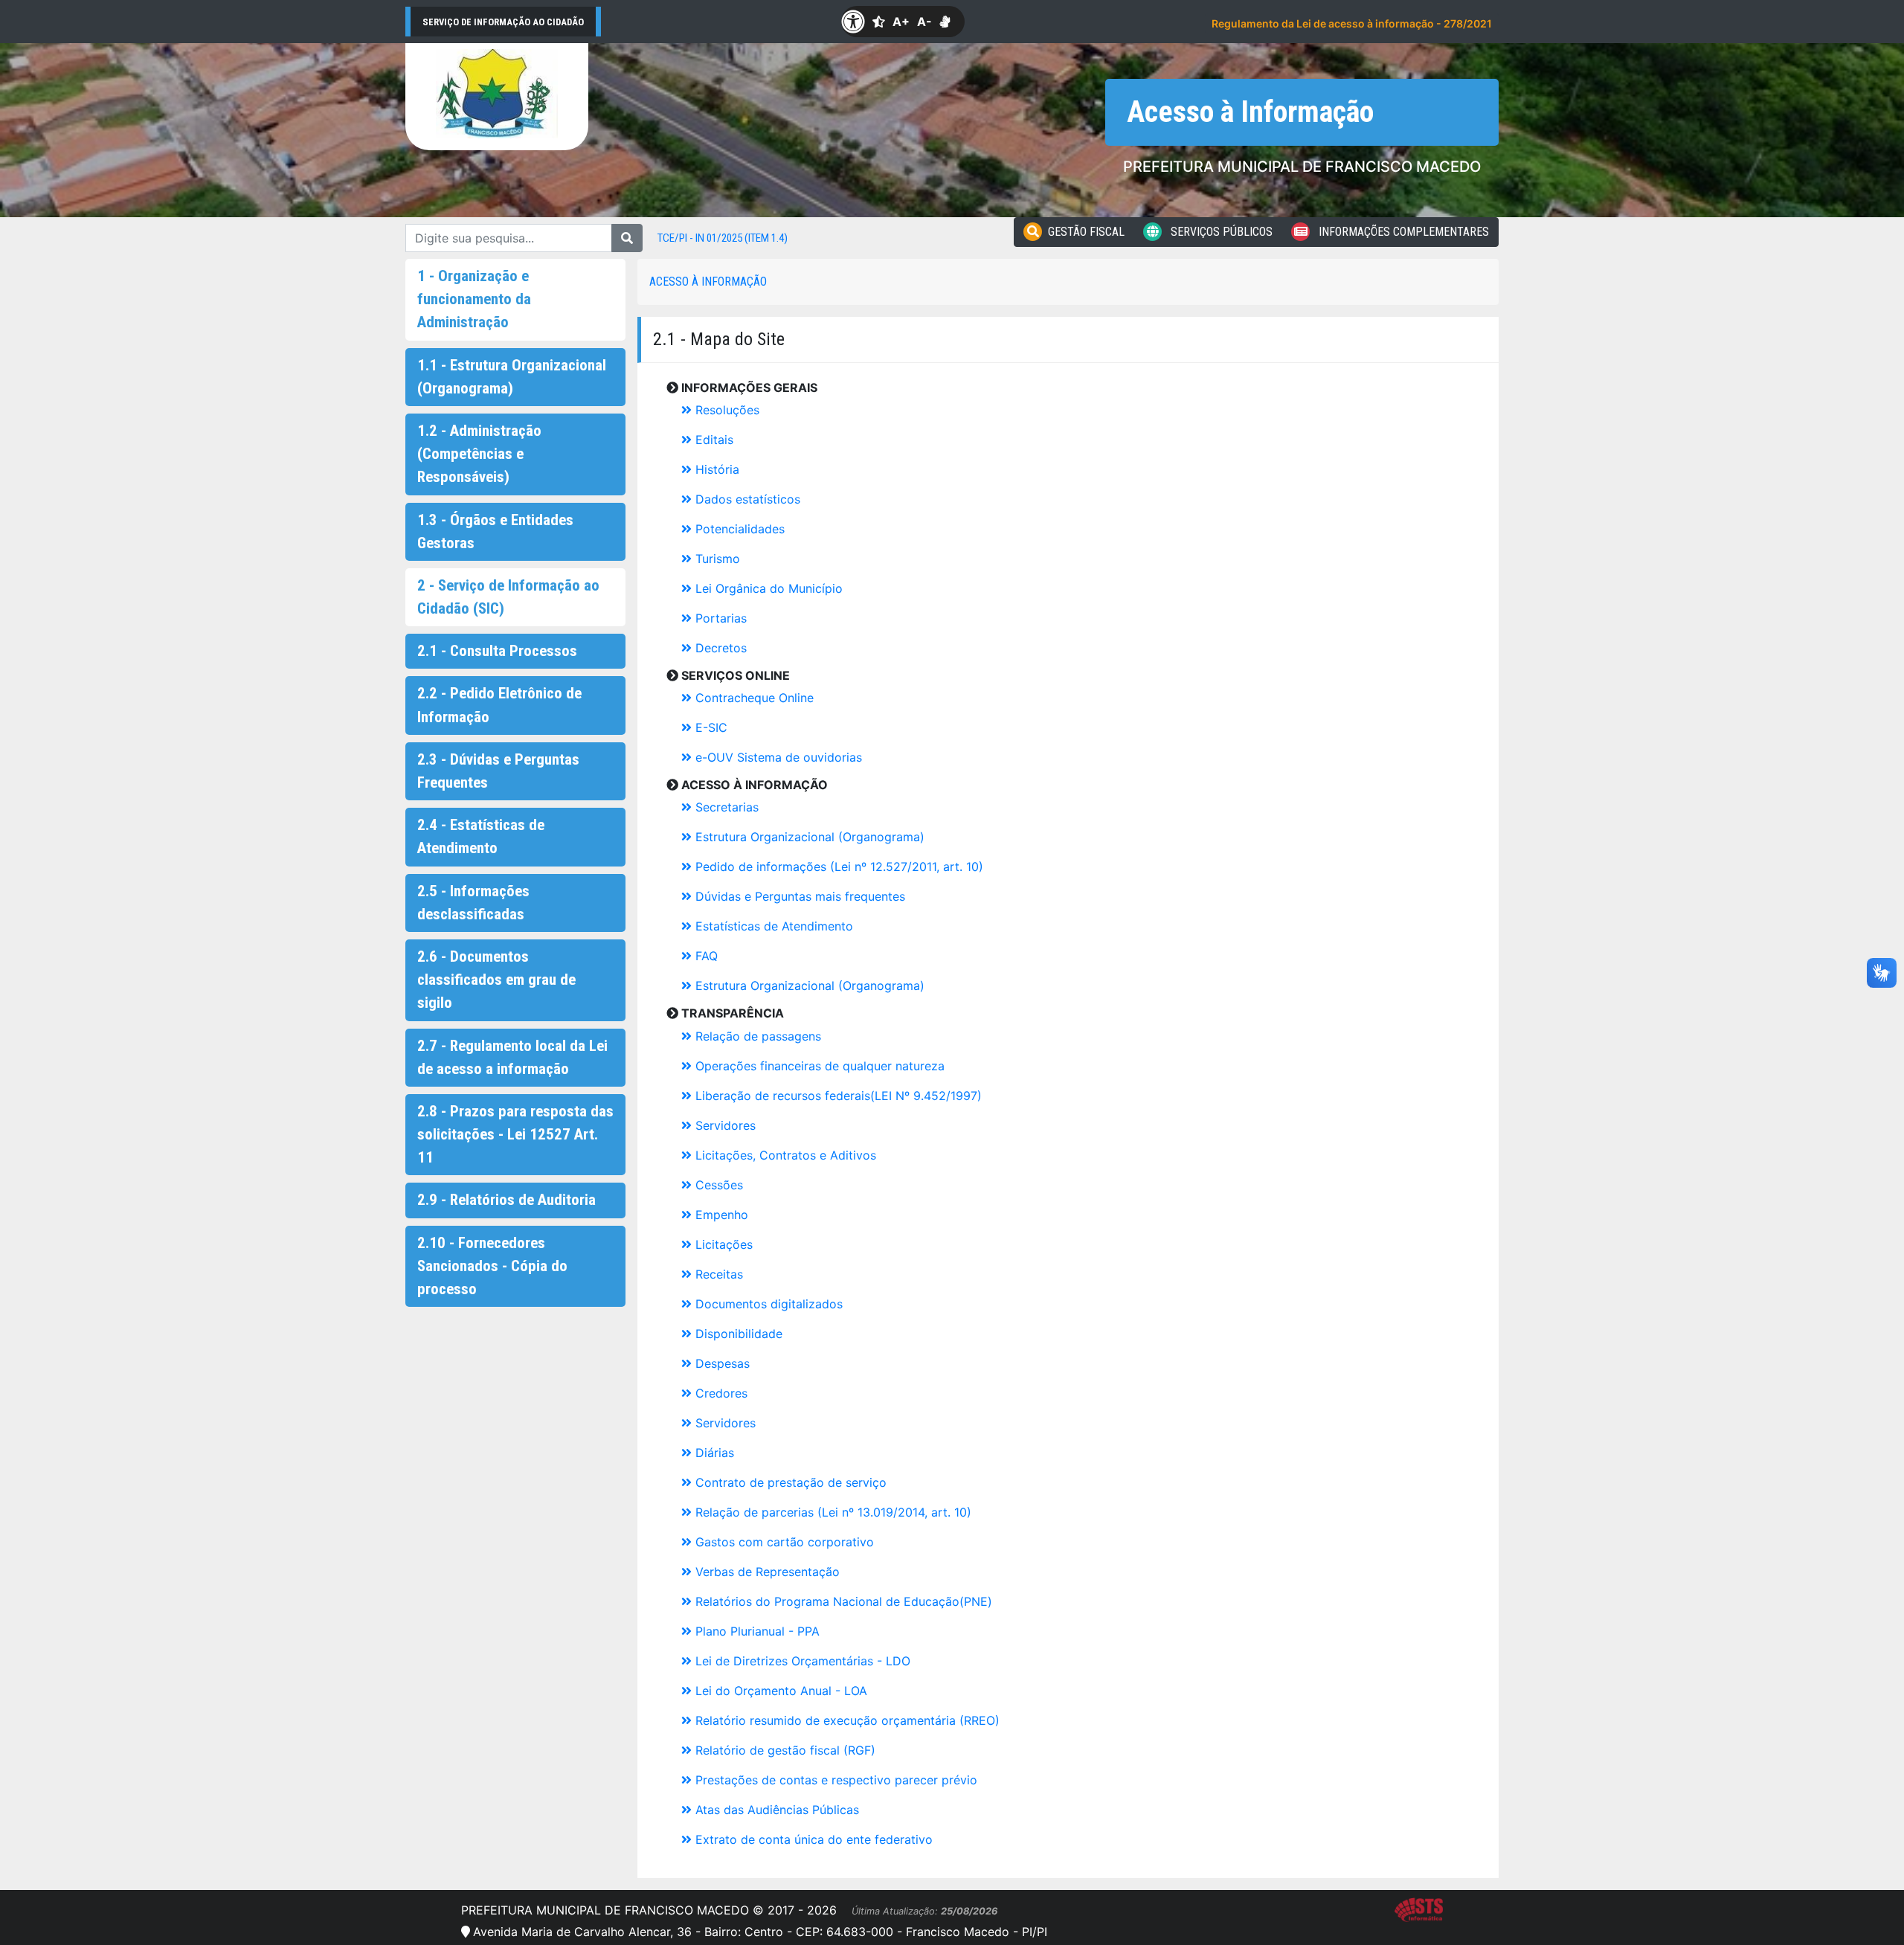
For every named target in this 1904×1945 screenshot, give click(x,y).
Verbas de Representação (766, 1572)
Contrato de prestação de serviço (789, 1482)
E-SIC (710, 727)
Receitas (717, 1274)
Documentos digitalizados (767, 1304)
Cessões (717, 1185)
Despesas (721, 1363)
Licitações (722, 1244)
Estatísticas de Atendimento (772, 926)
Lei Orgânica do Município (767, 588)
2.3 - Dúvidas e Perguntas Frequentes (498, 771)
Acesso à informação (708, 282)
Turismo (716, 559)
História (715, 469)
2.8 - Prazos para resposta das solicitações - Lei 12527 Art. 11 (515, 1134)
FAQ (705, 956)
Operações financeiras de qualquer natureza (818, 1066)
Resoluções (726, 410)
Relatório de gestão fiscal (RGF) (784, 1750)
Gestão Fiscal (1086, 232)
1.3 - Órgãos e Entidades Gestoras (495, 531)
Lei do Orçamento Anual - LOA (779, 1691)
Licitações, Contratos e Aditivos (784, 1155)
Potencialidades (738, 529)
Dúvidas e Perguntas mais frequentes (798, 896)
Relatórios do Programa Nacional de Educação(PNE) (842, 1601)
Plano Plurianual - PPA (756, 1631)
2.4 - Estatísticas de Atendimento (481, 836)
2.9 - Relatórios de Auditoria (506, 1200)
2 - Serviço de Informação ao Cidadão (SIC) (508, 597)
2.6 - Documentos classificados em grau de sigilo (496, 980)
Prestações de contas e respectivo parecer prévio (834, 1780)
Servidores (724, 1125)
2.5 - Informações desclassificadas (473, 903)
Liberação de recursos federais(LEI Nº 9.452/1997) (837, 1096)
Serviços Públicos (1220, 232)
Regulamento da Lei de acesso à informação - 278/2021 (1352, 23)
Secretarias (725, 807)
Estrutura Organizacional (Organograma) (808, 837)
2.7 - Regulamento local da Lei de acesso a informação (512, 1057)
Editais (713, 440)
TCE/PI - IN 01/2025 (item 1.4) (723, 238)
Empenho (720, 1215)
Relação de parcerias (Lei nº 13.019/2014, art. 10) (832, 1512)
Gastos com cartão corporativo (783, 1542)
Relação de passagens (756, 1036)
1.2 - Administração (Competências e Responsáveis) (479, 454)
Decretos (719, 648)
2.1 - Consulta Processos (497, 651)
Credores (720, 1393)
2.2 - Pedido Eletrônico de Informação (499, 705)
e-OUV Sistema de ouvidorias (777, 757)
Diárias (713, 1453)
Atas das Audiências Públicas (775, 1810)
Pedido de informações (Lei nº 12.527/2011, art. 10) (837, 867)
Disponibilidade (737, 1334)
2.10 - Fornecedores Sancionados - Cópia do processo (492, 1266)
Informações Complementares (1402, 232)
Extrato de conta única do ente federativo (812, 1839)
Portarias (719, 618)
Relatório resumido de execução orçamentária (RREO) (846, 1720)
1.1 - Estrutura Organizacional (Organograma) (512, 377)
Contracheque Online (753, 698)
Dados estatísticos (746, 499)
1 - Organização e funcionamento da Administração (474, 299)
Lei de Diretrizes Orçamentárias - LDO (801, 1661)
